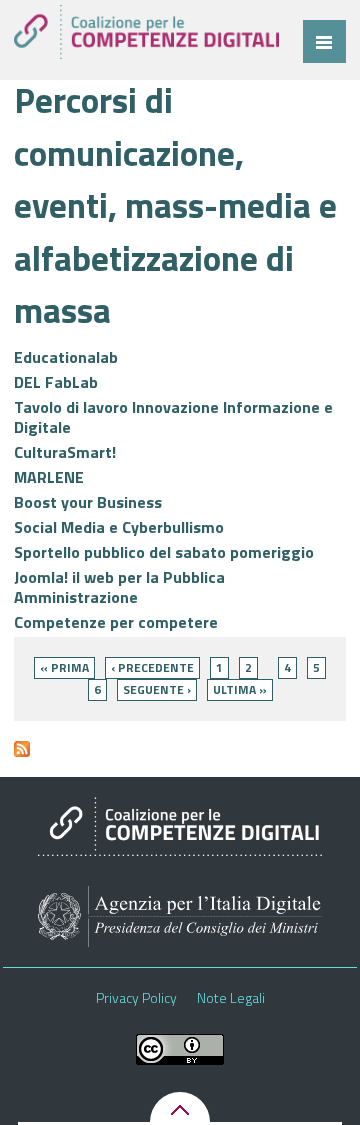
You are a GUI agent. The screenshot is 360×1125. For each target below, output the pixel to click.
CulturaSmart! (65, 452)
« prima (64, 667)
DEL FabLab (56, 382)
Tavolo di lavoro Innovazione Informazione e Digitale (173, 417)
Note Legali (231, 998)
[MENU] (324, 41)
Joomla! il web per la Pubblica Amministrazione (119, 587)
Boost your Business (88, 502)
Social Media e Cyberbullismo (119, 527)
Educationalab (66, 357)
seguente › (157, 689)
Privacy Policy (136, 998)
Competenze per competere (116, 622)
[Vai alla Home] (146, 32)
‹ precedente (152, 667)
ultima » (240, 689)
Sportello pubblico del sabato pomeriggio (164, 552)
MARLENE (49, 477)
